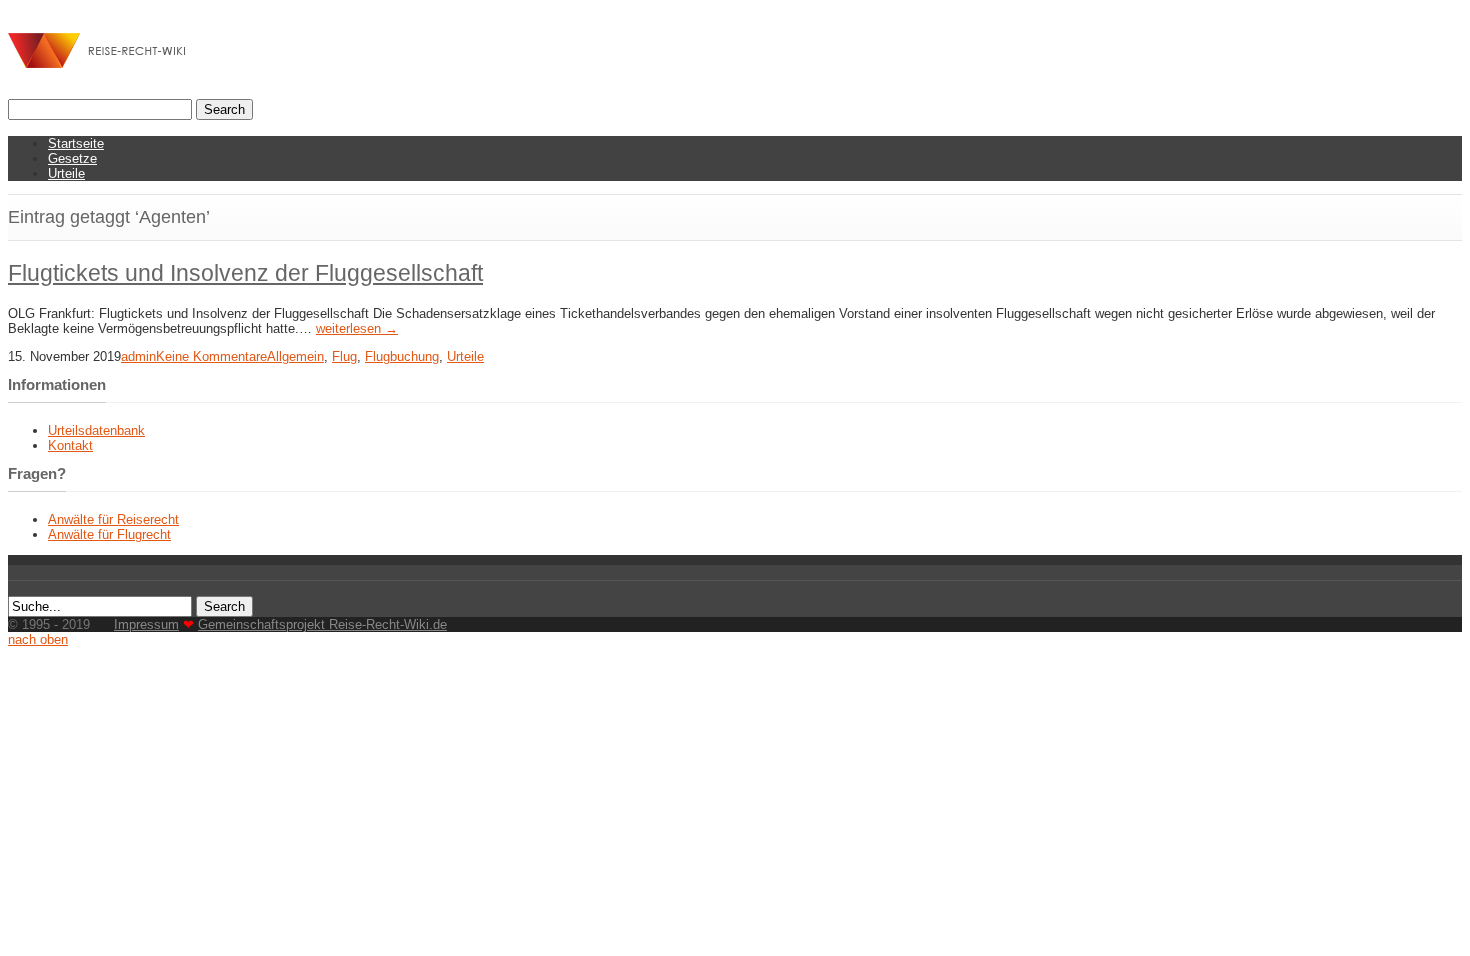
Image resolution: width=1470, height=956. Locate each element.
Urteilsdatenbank (96, 430)
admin (138, 356)
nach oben (38, 639)
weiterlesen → (357, 328)
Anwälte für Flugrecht (109, 534)
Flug (344, 356)
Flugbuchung (402, 356)
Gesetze (72, 158)
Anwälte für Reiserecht (113, 519)
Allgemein (295, 356)
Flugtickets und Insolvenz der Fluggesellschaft (245, 273)
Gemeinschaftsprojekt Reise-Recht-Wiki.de (322, 624)
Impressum (146, 624)
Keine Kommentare (211, 356)
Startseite (76, 143)
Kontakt (70, 445)
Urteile (66, 173)
